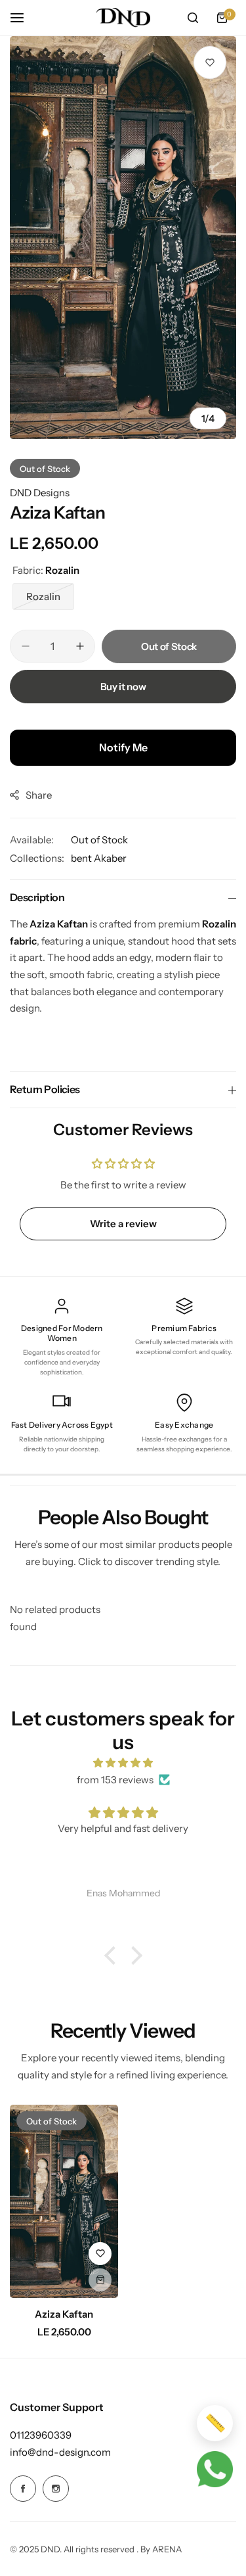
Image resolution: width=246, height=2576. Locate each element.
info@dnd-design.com (60, 2452)
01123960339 (41, 2435)
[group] (123, 238)
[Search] (193, 18)
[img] (123, 1763)
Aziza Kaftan (64, 2314)
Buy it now (123, 687)
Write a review (123, 1224)
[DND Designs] (123, 18)
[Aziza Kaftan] (64, 2201)
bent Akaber (99, 858)
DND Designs (40, 493)
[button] (113, 1955)
